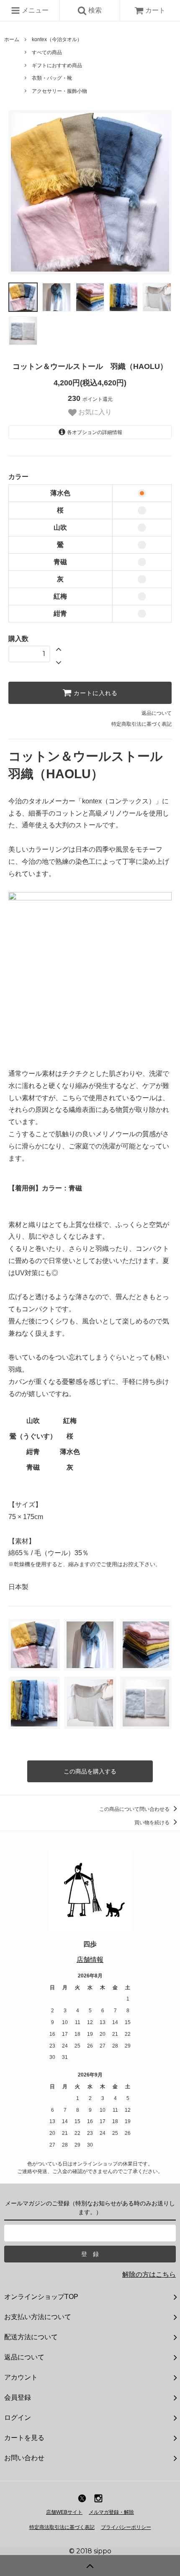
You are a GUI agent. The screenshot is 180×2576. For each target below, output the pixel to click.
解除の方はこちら (149, 2274)
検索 (94, 10)
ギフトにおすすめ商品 (57, 65)
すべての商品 (47, 52)
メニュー (34, 10)
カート (155, 10)
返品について (157, 713)
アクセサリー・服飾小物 (59, 91)
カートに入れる (95, 693)
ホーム (12, 39)
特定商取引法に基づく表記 (141, 724)
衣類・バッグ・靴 (52, 78)
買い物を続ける (153, 1823)
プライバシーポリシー (126, 2527)
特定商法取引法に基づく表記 (62, 2527)
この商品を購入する (90, 1771)
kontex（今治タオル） (57, 39)
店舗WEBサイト (64, 2512)
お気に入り (94, 412)
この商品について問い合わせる (135, 1809)
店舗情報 (90, 1960)
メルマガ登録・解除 (111, 2512)
